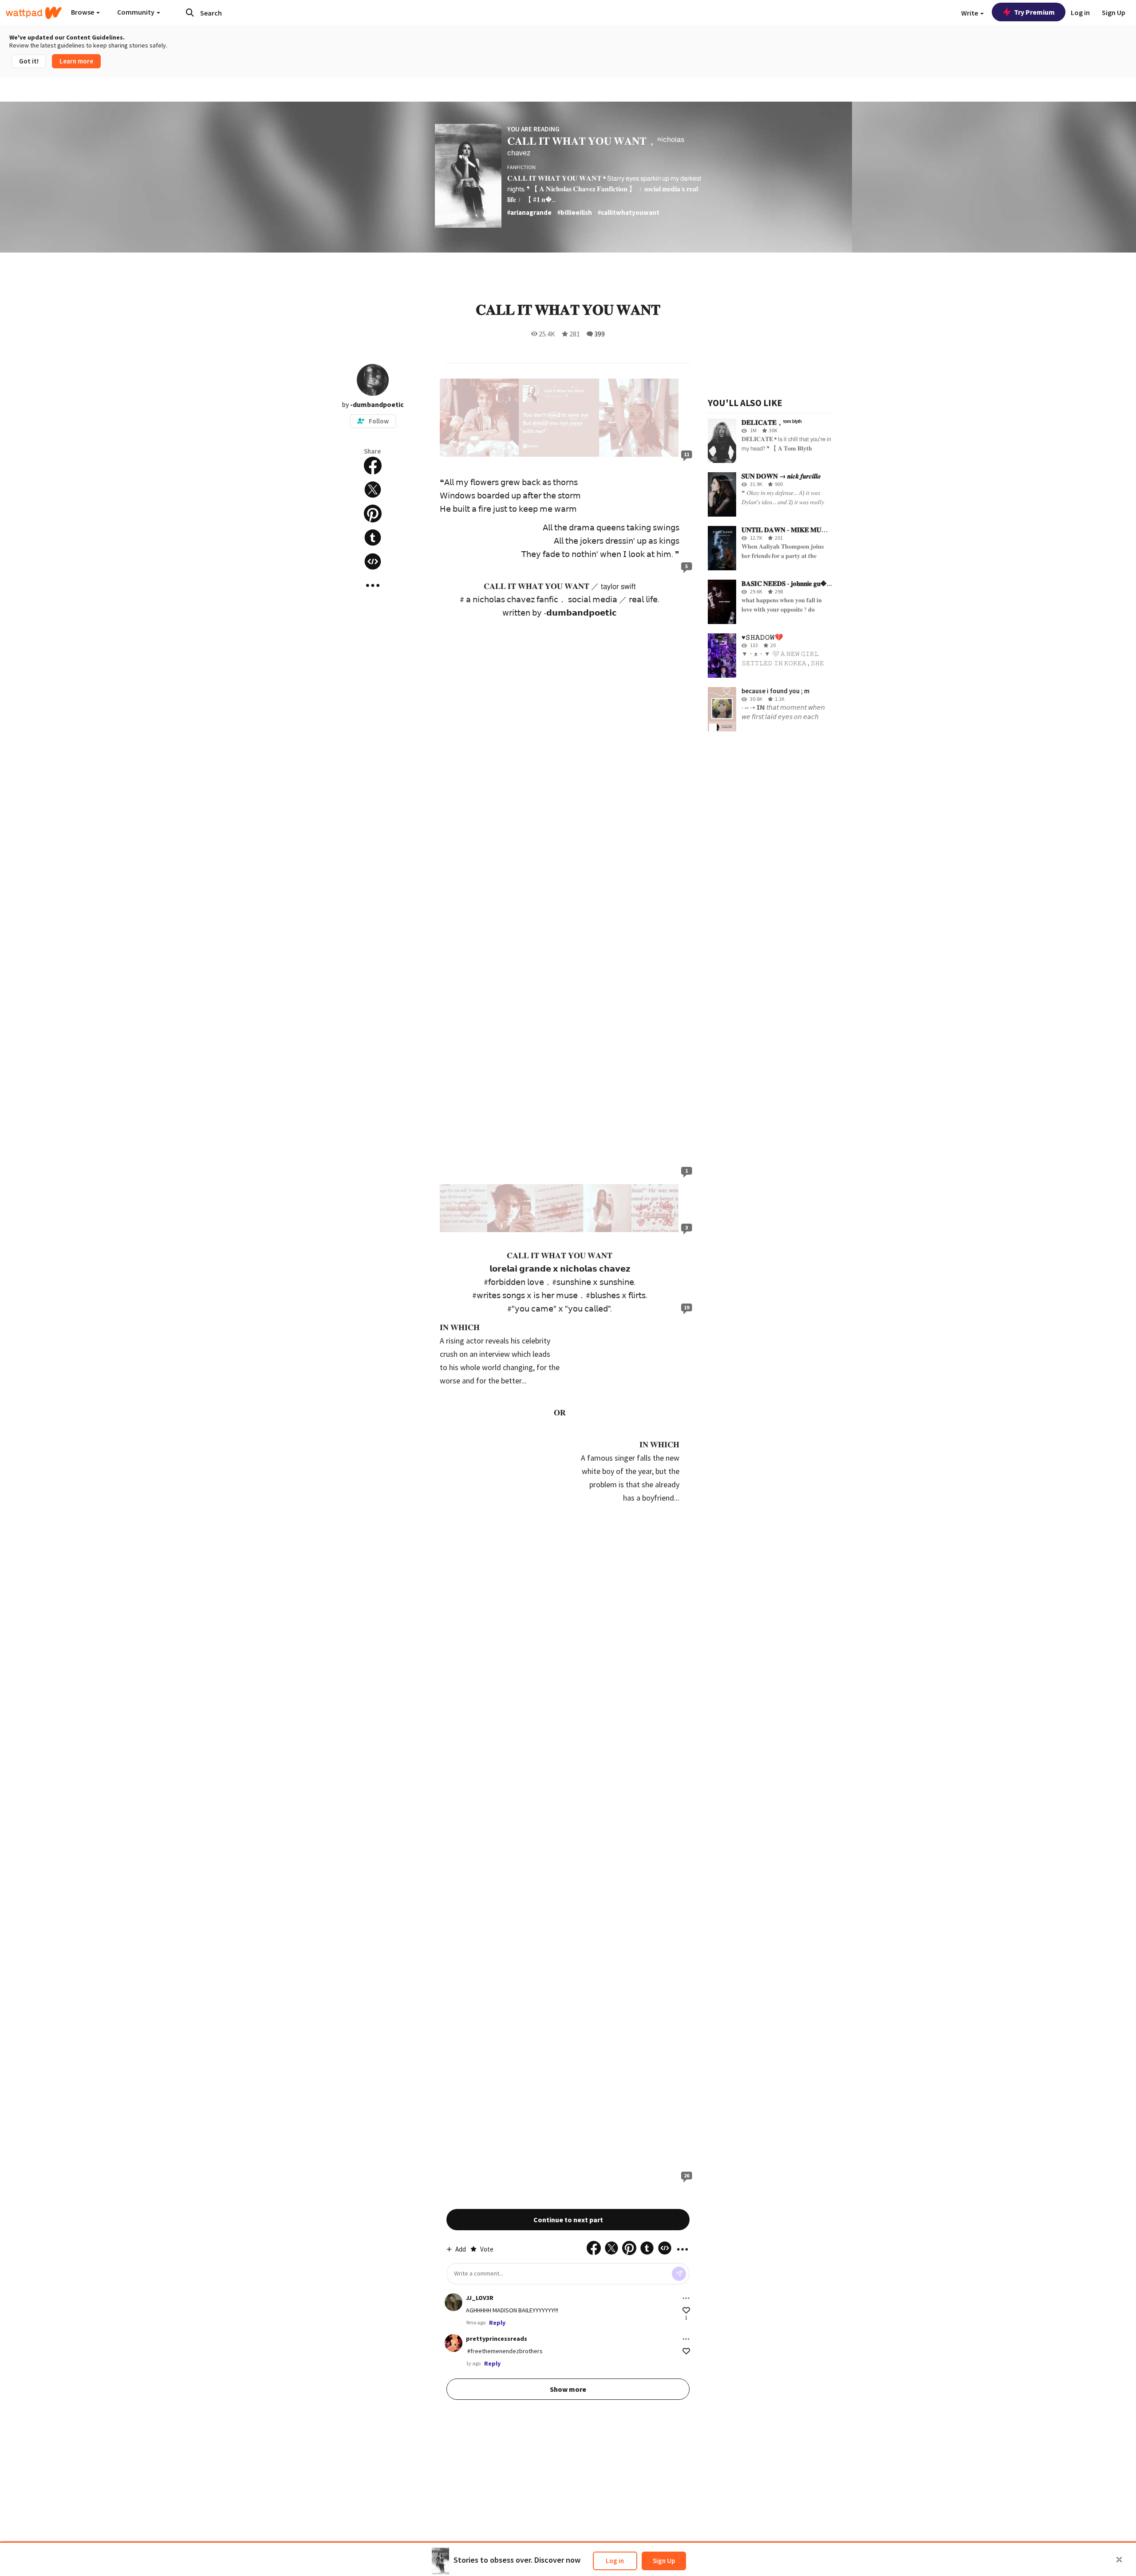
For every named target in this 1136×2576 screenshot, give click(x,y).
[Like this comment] (686, 2310)
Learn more (76, 61)
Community (136, 12)
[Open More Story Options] (373, 585)
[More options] (686, 2298)
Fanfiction (521, 167)
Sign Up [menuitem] (1114, 12)
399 (600, 334)
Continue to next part (568, 2220)
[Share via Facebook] (373, 466)
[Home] (34, 13)
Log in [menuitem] (1080, 12)
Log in (615, 2561)
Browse (83, 12)
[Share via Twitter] (373, 490)
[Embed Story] (373, 561)
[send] (679, 2274)
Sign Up (664, 2561)
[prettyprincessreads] (454, 2343)
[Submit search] (190, 12)
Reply (497, 2323)
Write (970, 13)
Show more (568, 2389)
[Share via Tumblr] (373, 537)
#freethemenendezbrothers (505, 2351)
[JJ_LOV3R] (454, 2302)
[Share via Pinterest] (373, 514)
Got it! (29, 61)
